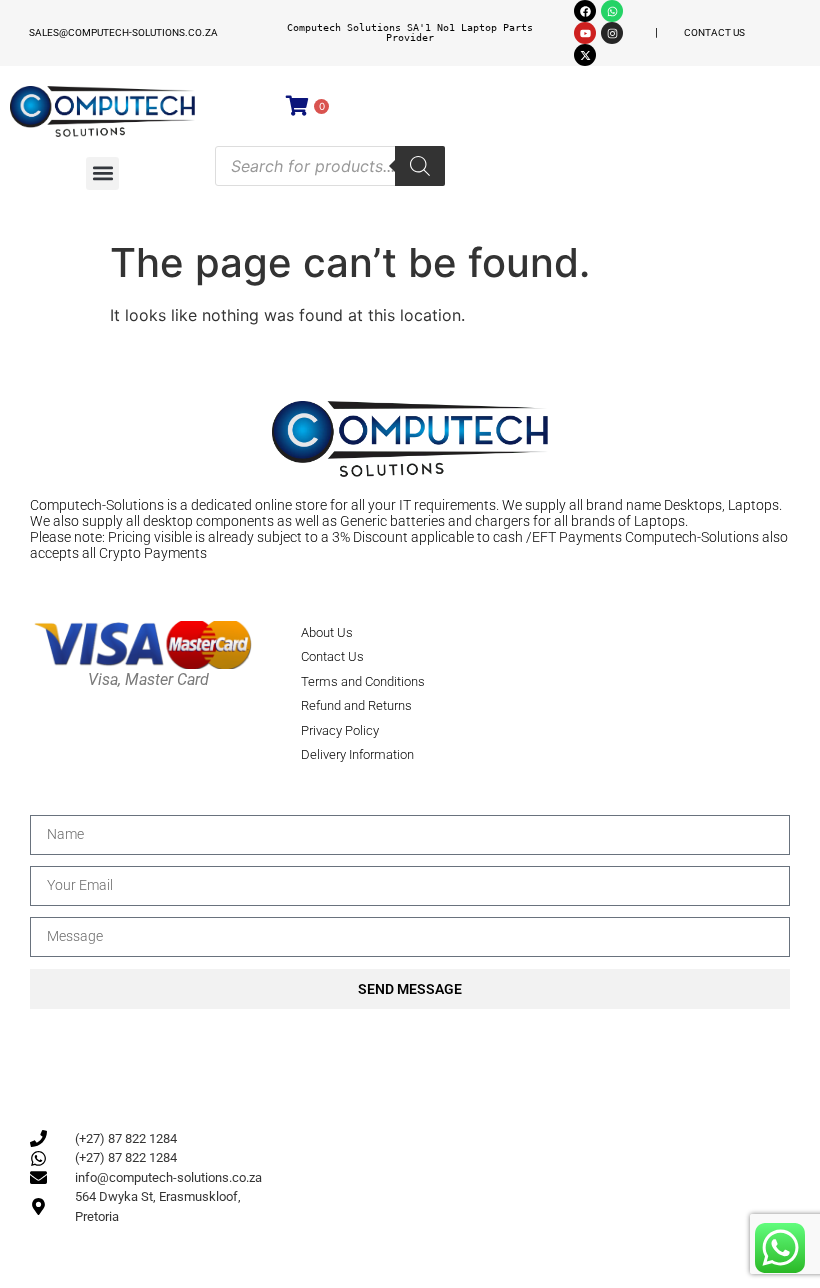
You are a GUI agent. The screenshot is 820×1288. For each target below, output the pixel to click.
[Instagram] (612, 33)
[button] (102, 173)
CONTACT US (714, 32)
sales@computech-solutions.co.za (123, 32)
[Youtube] (585, 33)
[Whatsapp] (612, 11)
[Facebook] (585, 11)
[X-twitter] (585, 55)
